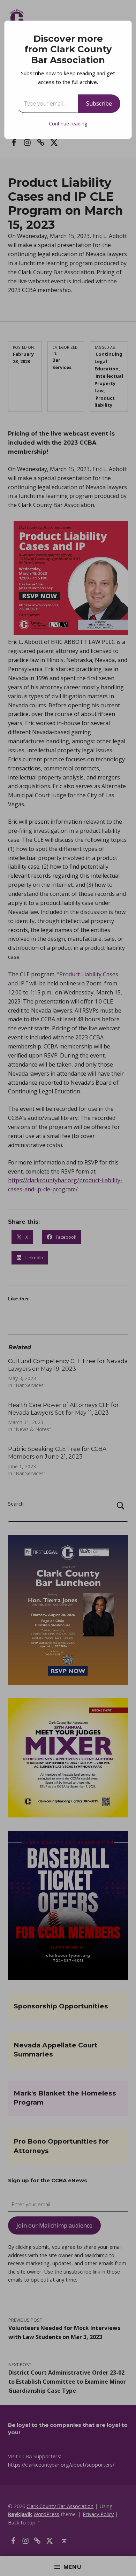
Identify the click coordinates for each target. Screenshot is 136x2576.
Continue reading (68, 124)
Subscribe (99, 103)
